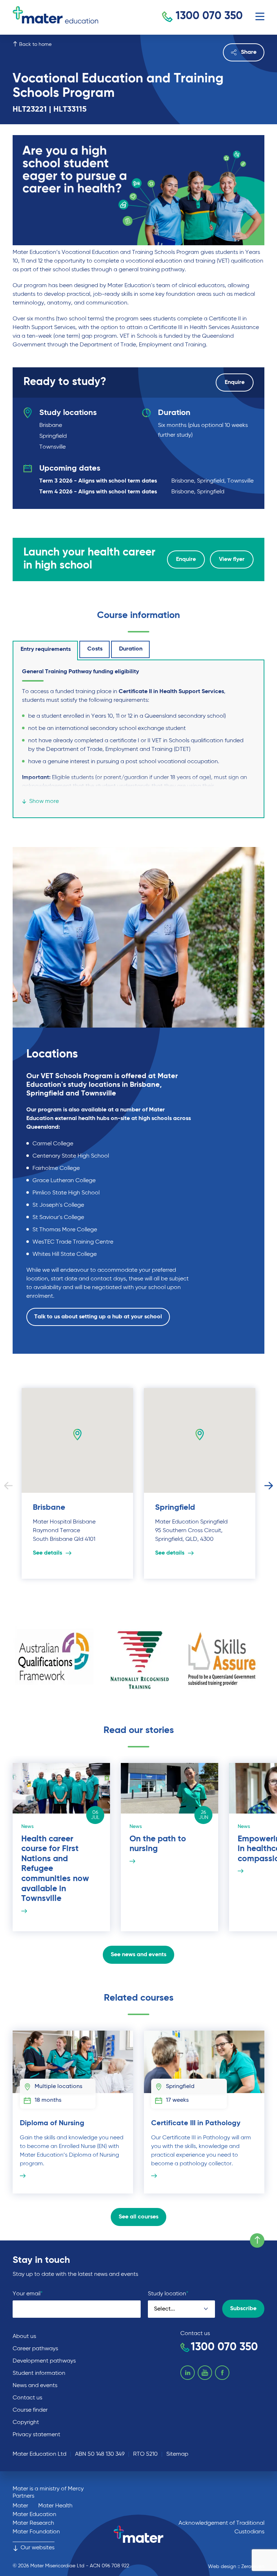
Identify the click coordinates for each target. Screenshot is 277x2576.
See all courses (138, 2217)
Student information (39, 2373)
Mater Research (33, 2523)
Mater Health (55, 2506)
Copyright (26, 2422)
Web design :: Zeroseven (236, 2567)
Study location (168, 2294)
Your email (28, 2294)
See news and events (138, 1955)
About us (24, 2337)
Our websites (38, 2548)
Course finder (30, 2410)
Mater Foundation (36, 2532)
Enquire (235, 382)
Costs (95, 649)
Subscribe (243, 2309)
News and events (35, 2386)
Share (249, 52)
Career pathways (35, 2349)
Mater (20, 2506)
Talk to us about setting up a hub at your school (98, 1317)
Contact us (27, 2398)
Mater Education (34, 2515)
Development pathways (44, 2361)
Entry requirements (46, 649)
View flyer (232, 559)
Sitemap (177, 2454)
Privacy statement (36, 2435)
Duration (131, 649)
